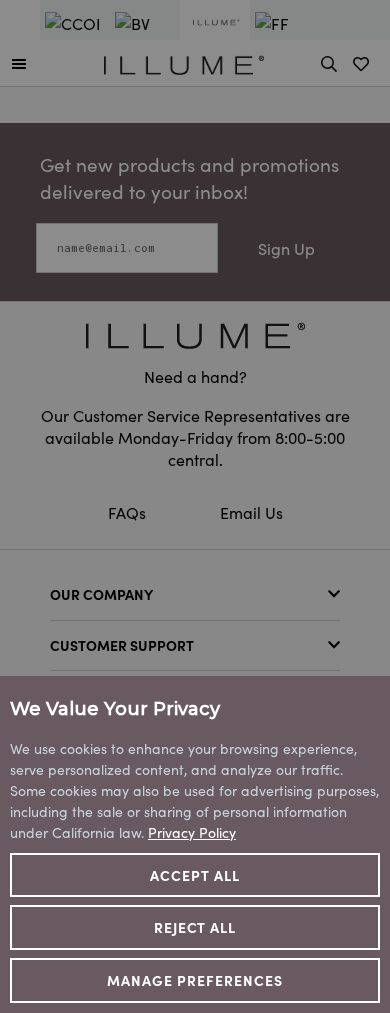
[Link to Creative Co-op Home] (195, 335)
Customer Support (122, 645)
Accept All (195, 875)
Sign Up (286, 248)
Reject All (195, 927)
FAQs (129, 512)
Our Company (101, 594)
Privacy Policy (192, 832)
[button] (19, 63)
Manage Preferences (195, 980)
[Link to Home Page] (184, 62)
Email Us (251, 512)
